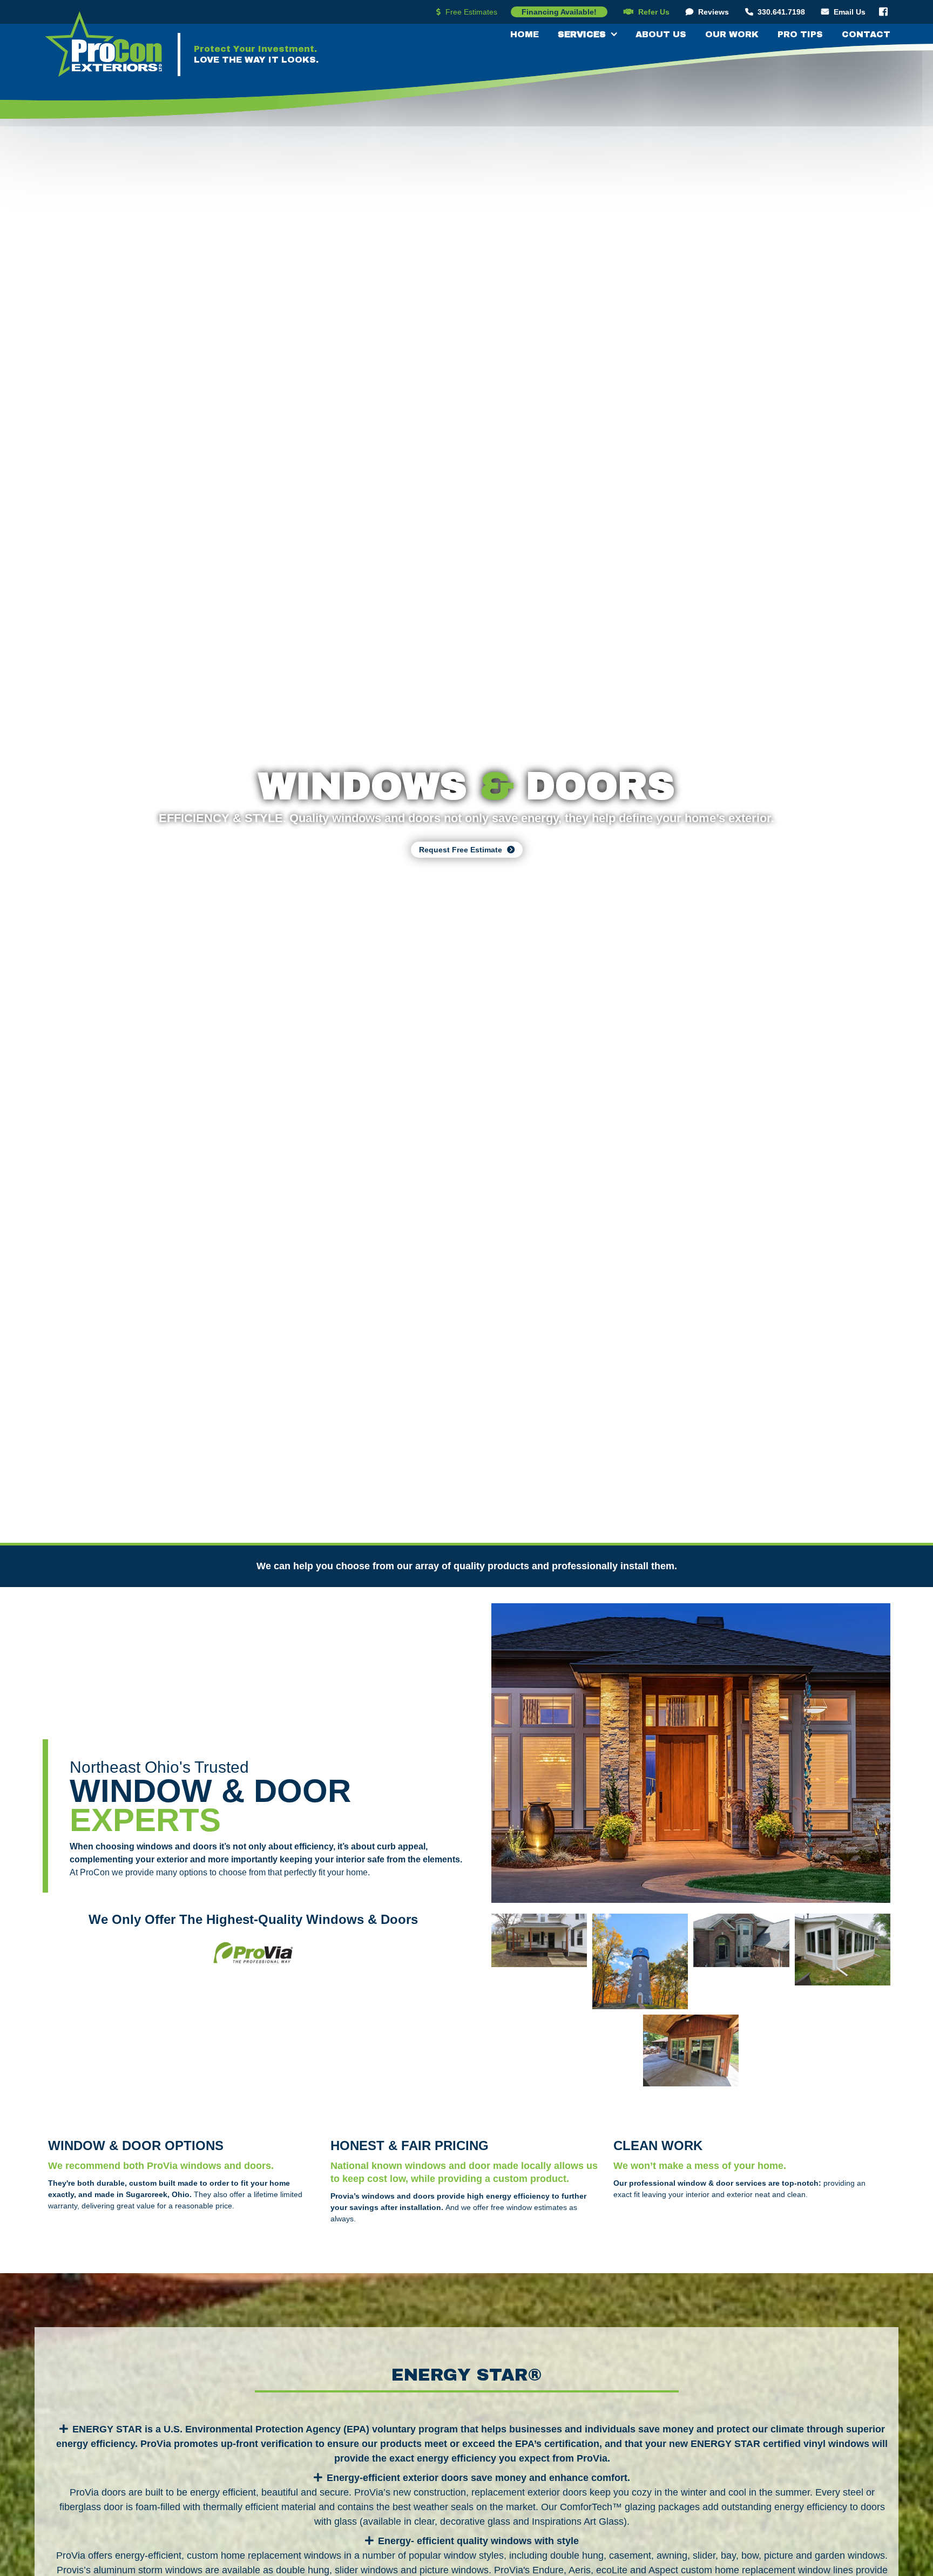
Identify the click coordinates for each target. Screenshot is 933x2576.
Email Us (843, 12)
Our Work (732, 34)
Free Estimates (467, 12)
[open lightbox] (691, 1753)
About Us (661, 34)
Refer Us (647, 12)
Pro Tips (800, 34)
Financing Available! (559, 12)
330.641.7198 (775, 12)
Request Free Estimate (467, 850)
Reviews (707, 12)
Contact (866, 34)
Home (525, 34)
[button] (582, 33)
